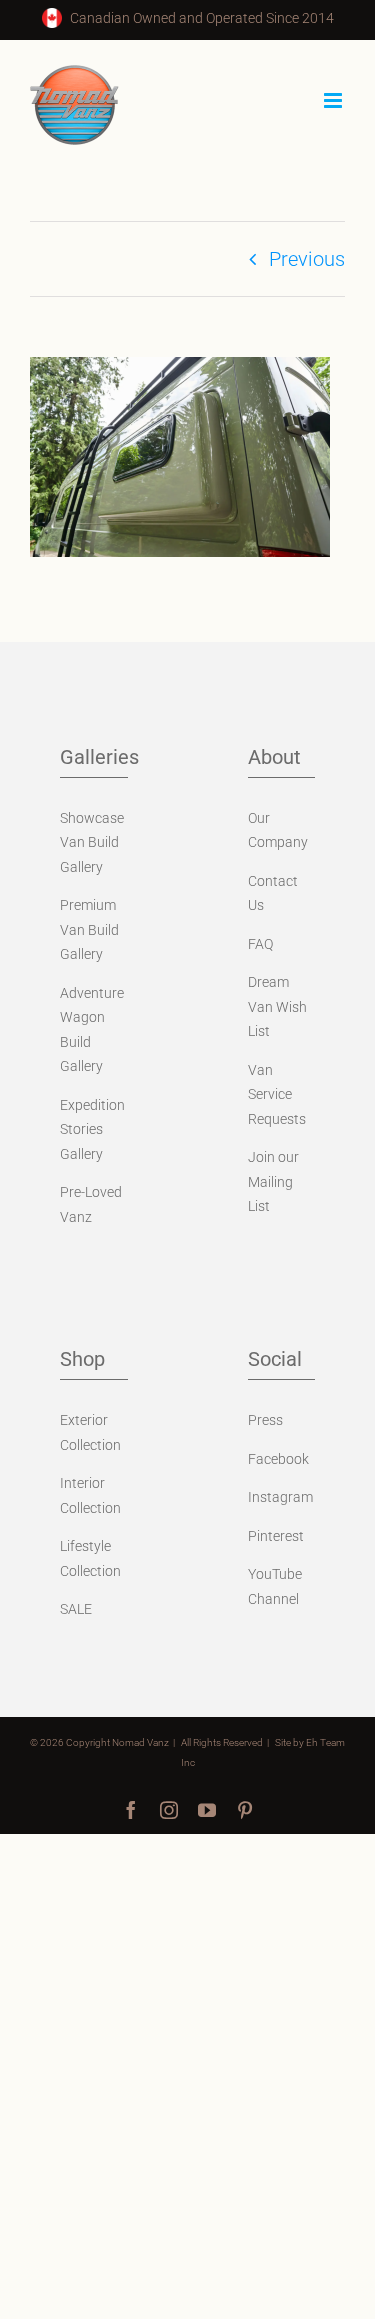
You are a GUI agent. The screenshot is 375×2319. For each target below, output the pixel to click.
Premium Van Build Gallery (89, 929)
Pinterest (276, 1536)
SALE (76, 1609)
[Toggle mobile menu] (334, 100)
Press (265, 1420)
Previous (307, 259)
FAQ (260, 944)
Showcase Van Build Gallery (92, 842)
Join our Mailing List (273, 1181)
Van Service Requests (277, 1094)
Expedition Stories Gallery (92, 1129)
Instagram (280, 1497)
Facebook (278, 1459)
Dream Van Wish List (277, 1006)
